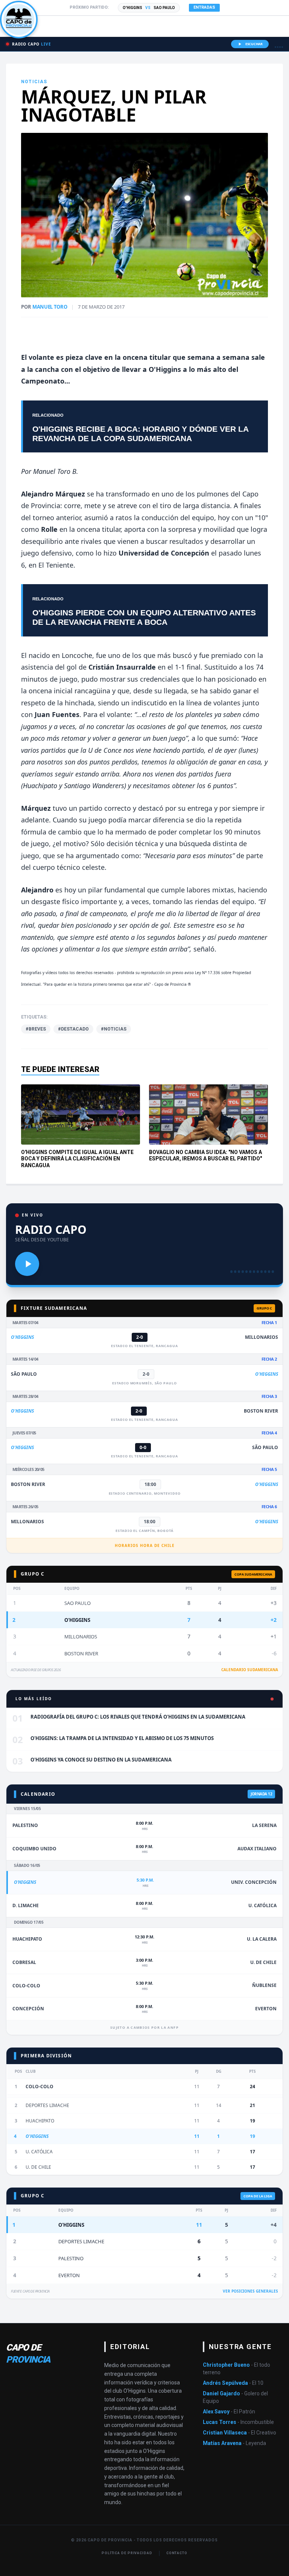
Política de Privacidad (127, 2553)
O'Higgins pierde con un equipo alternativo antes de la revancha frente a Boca (144, 617)
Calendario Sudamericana (250, 1670)
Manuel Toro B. (55, 471)
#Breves (36, 1029)
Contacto (177, 2553)
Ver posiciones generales (250, 2291)
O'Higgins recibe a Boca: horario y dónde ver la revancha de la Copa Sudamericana (140, 434)
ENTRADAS (204, 7)
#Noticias (114, 1029)
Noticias (34, 82)
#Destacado (73, 1029)
